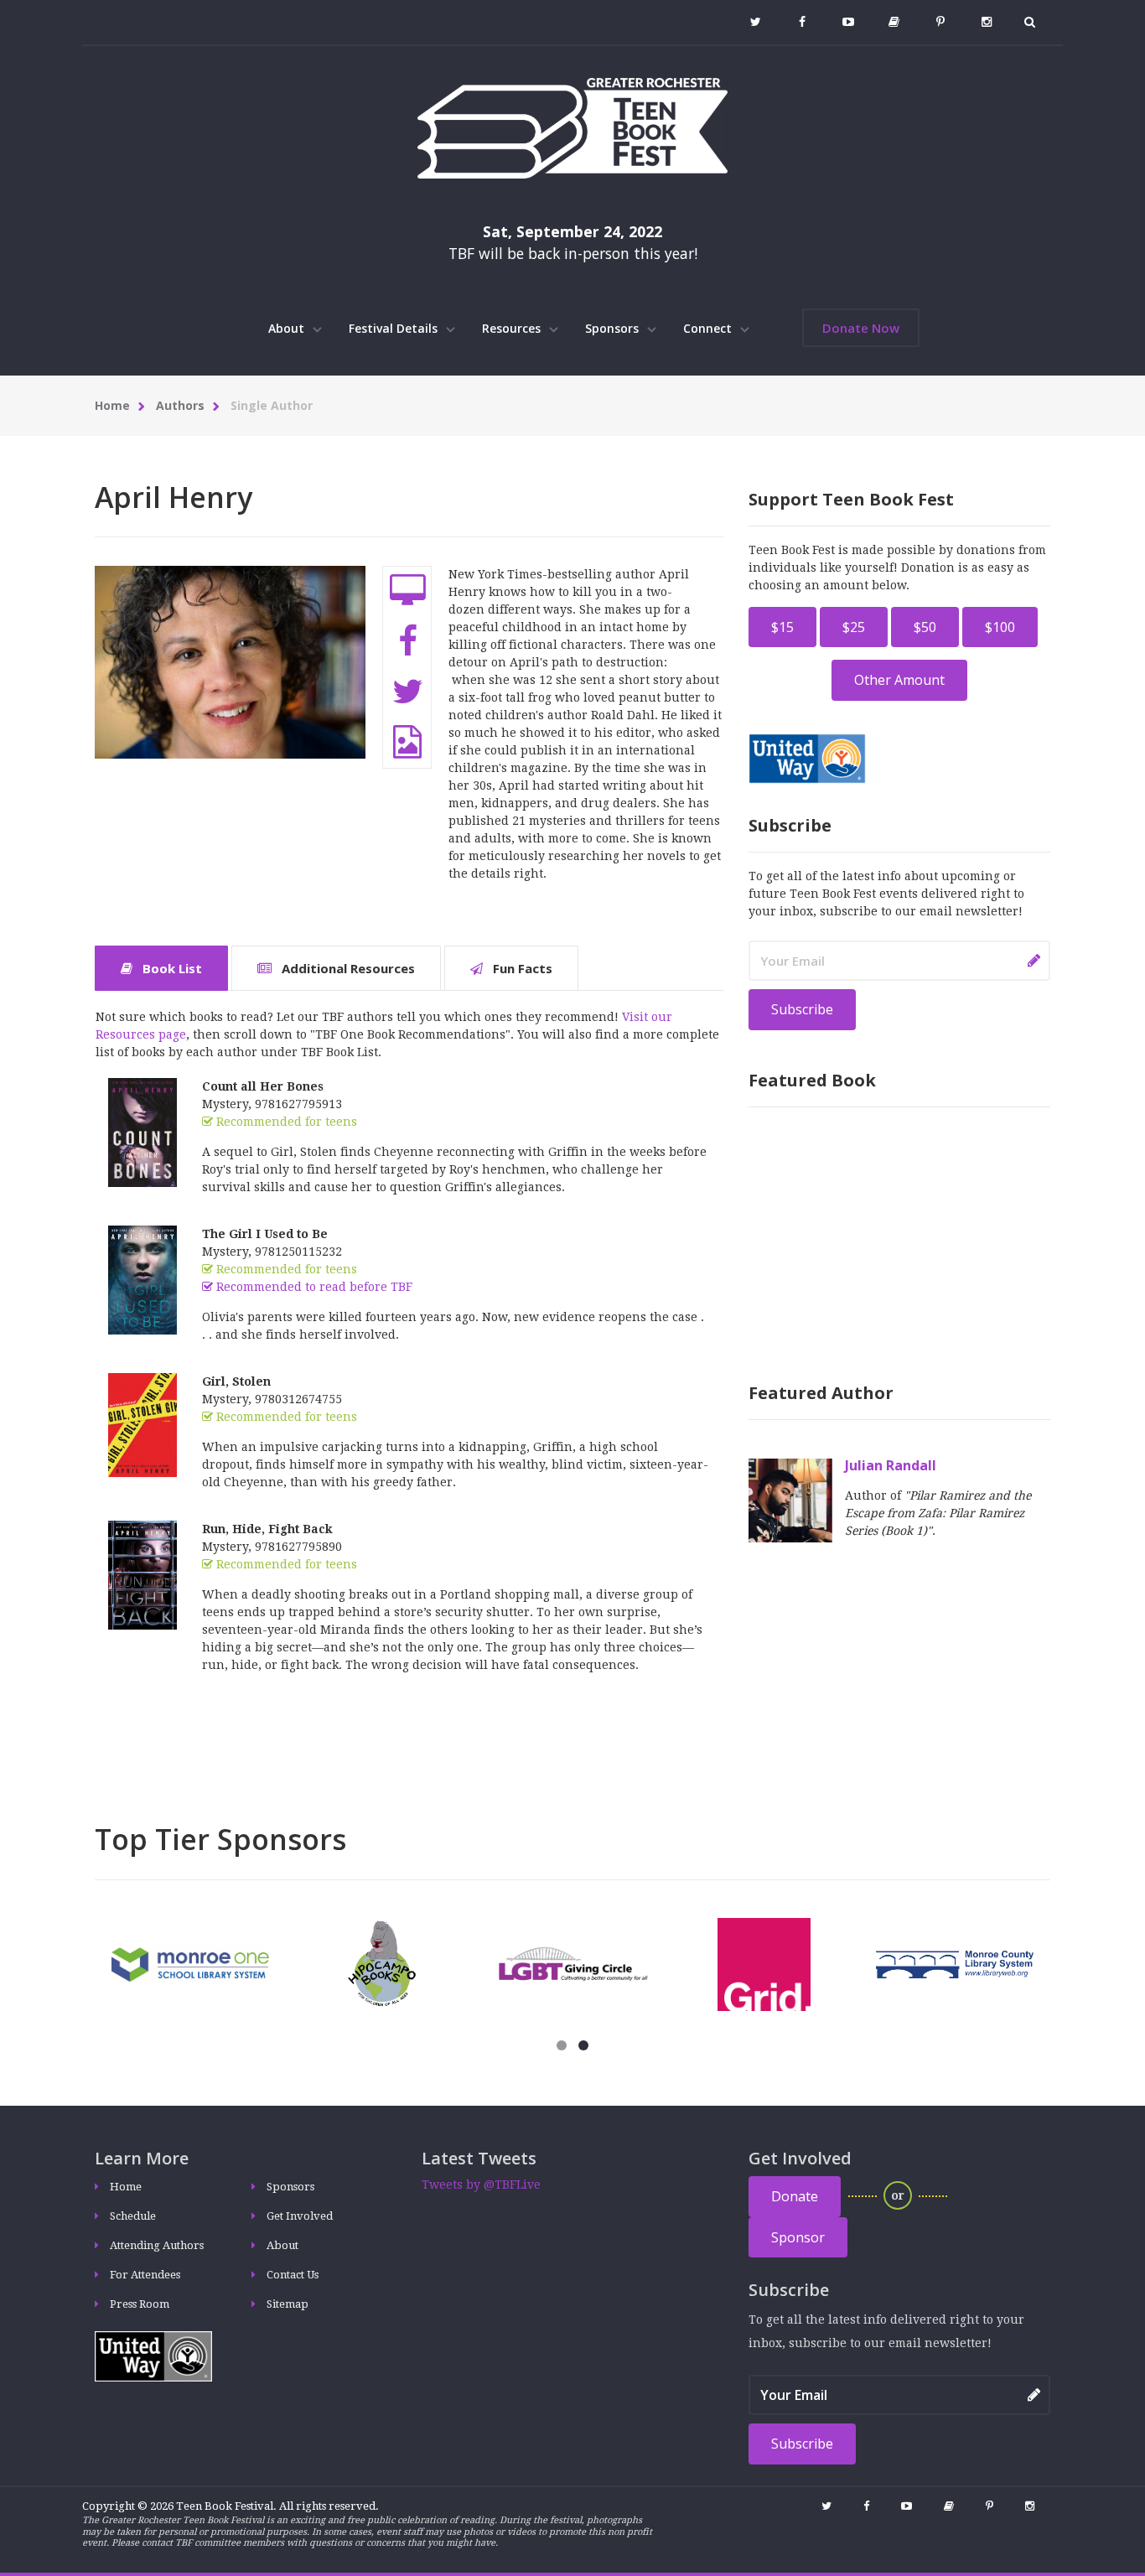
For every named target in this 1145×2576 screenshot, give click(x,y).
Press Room (140, 2304)
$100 (1000, 627)
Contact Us (293, 2275)
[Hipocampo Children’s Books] (382, 1963)
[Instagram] (986, 22)
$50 (925, 627)
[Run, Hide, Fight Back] (142, 1574)
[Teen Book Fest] (572, 127)
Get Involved (300, 2216)
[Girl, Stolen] (142, 1424)
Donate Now (861, 328)
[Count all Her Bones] (142, 1132)
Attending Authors (157, 2245)
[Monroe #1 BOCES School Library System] (190, 1963)
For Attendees (145, 2275)
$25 (854, 627)
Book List (171, 968)
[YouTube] (848, 22)
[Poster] (407, 742)
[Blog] (894, 22)
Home (112, 405)
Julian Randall (891, 1465)
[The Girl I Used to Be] (142, 1279)
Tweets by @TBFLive (481, 2185)
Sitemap (288, 2304)
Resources (513, 328)
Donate (795, 2196)
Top (40, 2028)
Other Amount (899, 680)
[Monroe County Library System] (955, 1963)
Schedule (133, 2216)
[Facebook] (802, 22)
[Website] (408, 591)
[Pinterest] (940, 22)
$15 (782, 627)
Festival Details (395, 328)
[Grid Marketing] (764, 1963)
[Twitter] (756, 22)
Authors (180, 405)
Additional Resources (347, 968)
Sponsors (614, 328)
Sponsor (798, 2237)
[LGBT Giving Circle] (572, 1963)
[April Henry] (230, 687)
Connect (709, 328)
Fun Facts (521, 968)
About (288, 328)
